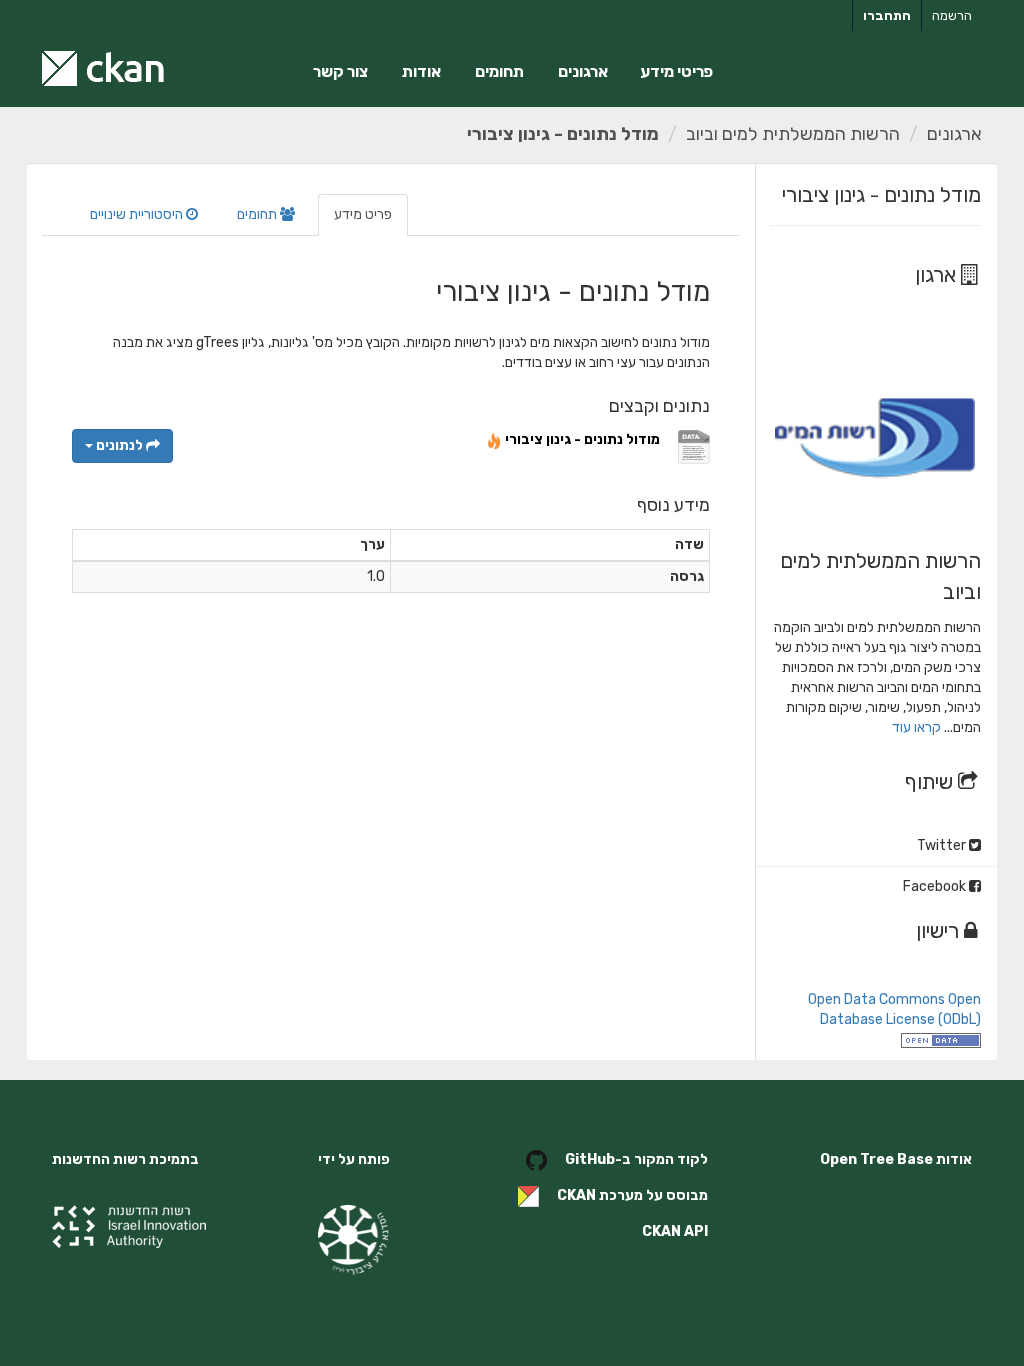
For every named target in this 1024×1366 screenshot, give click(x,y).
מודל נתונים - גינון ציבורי (563, 134)
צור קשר (340, 71)
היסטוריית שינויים (138, 214)
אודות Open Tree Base (896, 1159)
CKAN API (675, 1231)
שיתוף (931, 781)
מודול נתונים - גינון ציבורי (582, 439)
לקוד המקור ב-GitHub (636, 1159)
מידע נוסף (673, 505)
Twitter (943, 845)
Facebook (936, 886)
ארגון (938, 274)
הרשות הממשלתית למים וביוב (793, 134)
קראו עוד (916, 727)
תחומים (499, 71)
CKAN (576, 1195)
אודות (421, 71)
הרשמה (952, 15)
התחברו (887, 15)
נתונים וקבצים (659, 406)
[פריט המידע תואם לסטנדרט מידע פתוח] (941, 1039)
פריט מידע (363, 214)
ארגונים (583, 71)
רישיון (940, 930)
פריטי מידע (676, 71)
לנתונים (119, 445)
